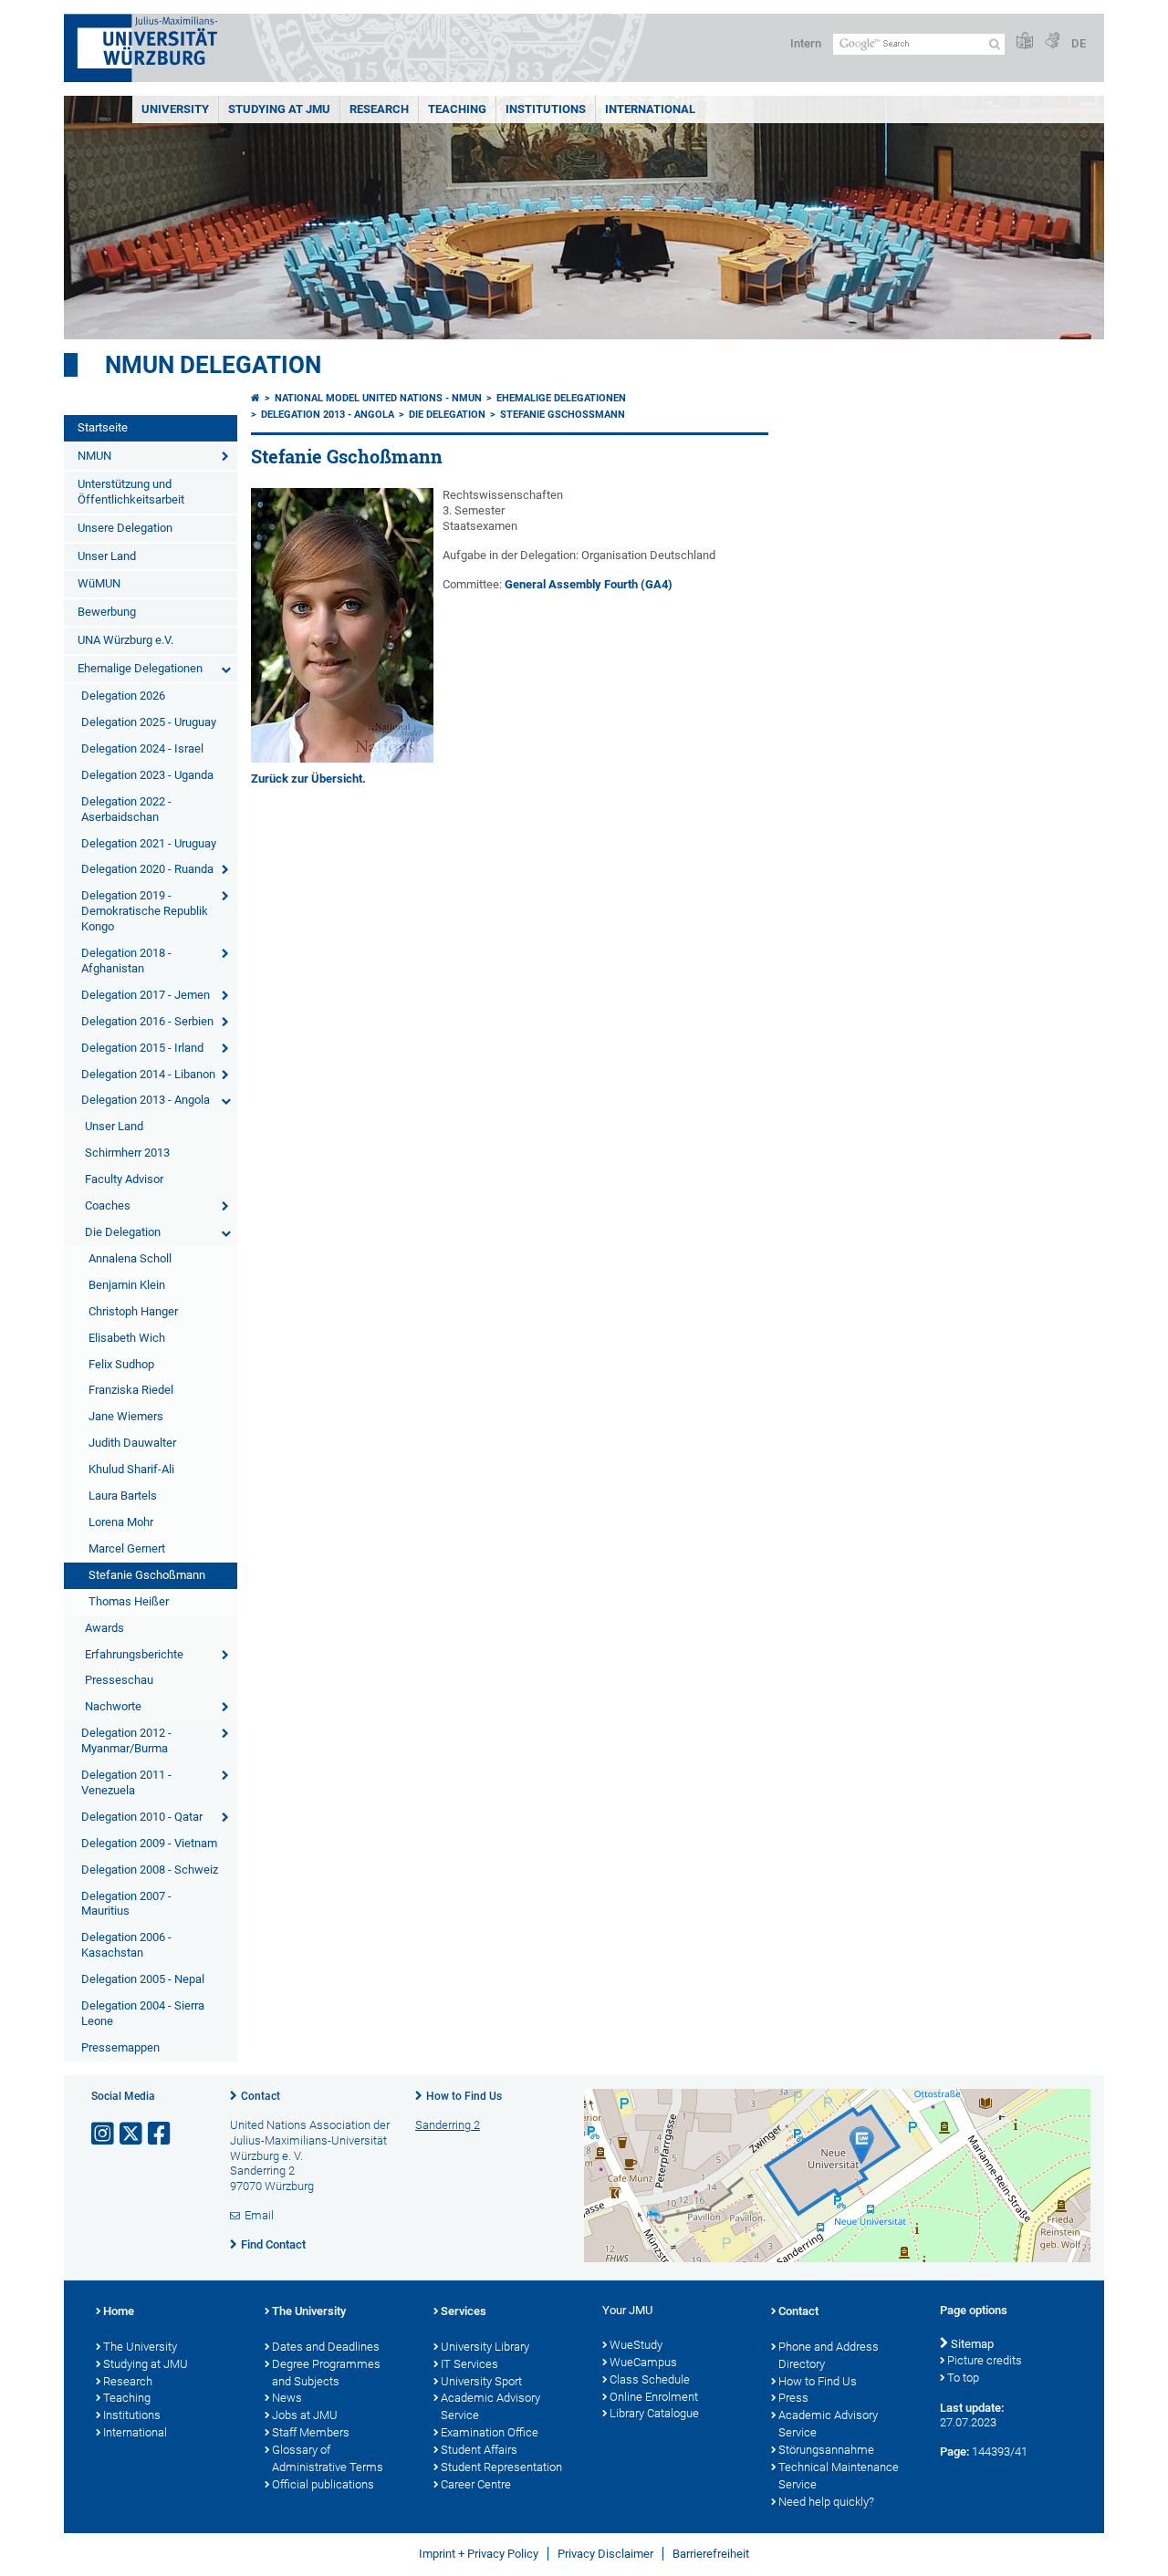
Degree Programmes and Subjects (326, 2373)
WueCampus (643, 2362)
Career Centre (476, 2484)
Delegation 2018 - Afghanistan (126, 961)
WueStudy (636, 2345)
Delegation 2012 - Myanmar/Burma (126, 1740)
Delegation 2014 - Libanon (148, 1074)
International (650, 109)
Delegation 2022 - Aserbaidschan (126, 809)
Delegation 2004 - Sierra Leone (143, 2013)
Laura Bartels (123, 1496)
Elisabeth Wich (127, 1338)
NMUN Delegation (213, 365)
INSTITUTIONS (546, 109)
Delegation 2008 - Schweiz (150, 1870)
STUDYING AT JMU (279, 109)
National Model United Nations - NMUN (378, 398)
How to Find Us (464, 2096)
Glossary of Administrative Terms (328, 2458)
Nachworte (113, 1706)
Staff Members (311, 2432)
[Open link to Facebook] (161, 2134)
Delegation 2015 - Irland (142, 1048)
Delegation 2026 (123, 696)
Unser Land (107, 556)
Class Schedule (650, 2379)
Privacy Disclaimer (605, 2554)
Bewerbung (107, 612)
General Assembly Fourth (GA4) (589, 584)
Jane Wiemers (126, 1416)
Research (128, 2381)
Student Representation (501, 2467)
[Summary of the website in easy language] (1025, 42)
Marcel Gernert (127, 1548)
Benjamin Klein (127, 1285)
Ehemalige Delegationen (140, 668)
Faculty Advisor (124, 1179)
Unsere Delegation (125, 528)
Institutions (132, 2415)
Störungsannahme (826, 2450)
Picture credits (985, 2360)
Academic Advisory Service (490, 2406)
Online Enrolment (654, 2397)
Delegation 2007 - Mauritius (126, 1904)
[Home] (255, 398)
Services (464, 2311)
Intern (806, 43)
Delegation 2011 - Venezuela (126, 1782)
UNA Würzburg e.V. (125, 640)
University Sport (481, 2381)
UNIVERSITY (175, 109)
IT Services (469, 2364)
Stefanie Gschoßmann (147, 1575)
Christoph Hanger (133, 1311)
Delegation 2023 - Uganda (147, 775)
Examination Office (490, 2432)
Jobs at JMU (305, 2415)
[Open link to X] (132, 2134)
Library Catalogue (654, 2413)
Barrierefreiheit (711, 2554)
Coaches (108, 1205)
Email (259, 2215)
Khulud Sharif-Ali (131, 1469)
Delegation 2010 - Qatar (142, 1817)
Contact (261, 2096)
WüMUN (99, 583)
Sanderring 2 (448, 2125)
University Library (485, 2347)
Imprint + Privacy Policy (479, 2554)
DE (1079, 43)
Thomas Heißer (129, 1601)
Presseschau (119, 1680)
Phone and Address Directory (829, 2355)
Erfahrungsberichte (134, 1654)
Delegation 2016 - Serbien (147, 1021)
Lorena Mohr (121, 1522)
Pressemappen (120, 2047)
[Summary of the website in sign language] (1052, 42)
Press (793, 2398)
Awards (104, 1628)
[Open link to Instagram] (104, 2134)
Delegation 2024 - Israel (142, 748)
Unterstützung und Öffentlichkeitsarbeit (131, 492)
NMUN (94, 456)
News (287, 2398)
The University (140, 2347)
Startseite (103, 427)
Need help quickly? (826, 2502)
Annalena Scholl (130, 1258)
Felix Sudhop (121, 1364)
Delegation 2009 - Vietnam (149, 1843)
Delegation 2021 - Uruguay (149, 843)
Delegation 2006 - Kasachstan (126, 1945)
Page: (954, 2451)
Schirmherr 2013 (127, 1153)
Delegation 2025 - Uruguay (149, 722)
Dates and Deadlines (326, 2347)
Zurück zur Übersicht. (308, 779)
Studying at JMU (146, 2364)
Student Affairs (479, 2450)
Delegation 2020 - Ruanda (147, 869)
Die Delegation (123, 1232)
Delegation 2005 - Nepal (143, 1979)
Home (119, 2311)
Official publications (323, 2484)
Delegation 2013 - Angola (146, 1100)
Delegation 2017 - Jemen (146, 995)
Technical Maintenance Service (839, 2476)
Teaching (457, 109)
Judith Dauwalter (132, 1443)
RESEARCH (379, 109)
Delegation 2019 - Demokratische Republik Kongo (145, 911)
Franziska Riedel (131, 1390)
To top (963, 2378)
